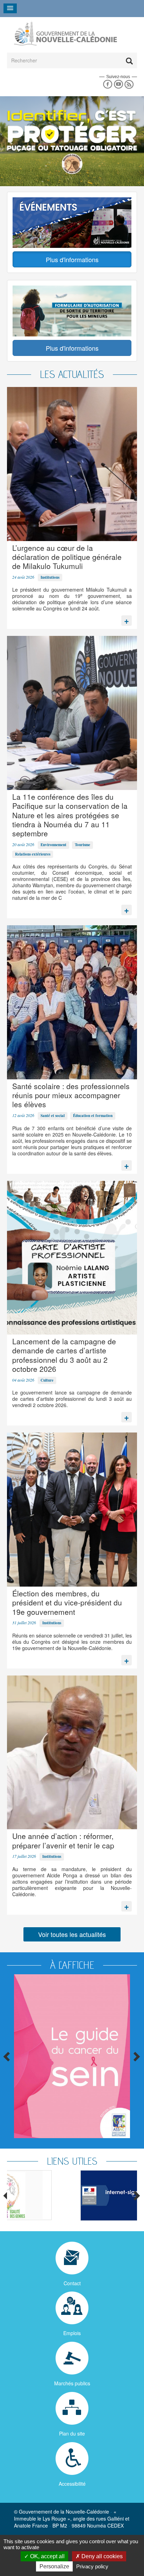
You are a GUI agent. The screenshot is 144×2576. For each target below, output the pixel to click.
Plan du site (72, 2433)
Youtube (118, 85)
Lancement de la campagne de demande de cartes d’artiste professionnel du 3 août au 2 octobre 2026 (64, 1355)
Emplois (72, 2333)
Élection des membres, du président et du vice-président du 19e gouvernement (67, 1602)
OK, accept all (47, 2556)
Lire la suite (127, 619)
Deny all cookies (101, 2556)
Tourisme (82, 845)
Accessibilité (72, 2484)
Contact (72, 2283)
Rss (129, 85)
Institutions (50, 577)
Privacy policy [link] (92, 2566)
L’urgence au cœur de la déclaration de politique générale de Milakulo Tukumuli (67, 557)
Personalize (54, 2566)
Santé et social (53, 1116)
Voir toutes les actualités (72, 1934)
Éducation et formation (93, 1116)
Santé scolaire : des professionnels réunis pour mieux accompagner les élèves (71, 1095)
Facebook (107, 85)
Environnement (53, 845)
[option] (72, 2195)
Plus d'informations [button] (72, 259)
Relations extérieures (33, 854)
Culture (47, 1380)
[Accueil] (65, 33)
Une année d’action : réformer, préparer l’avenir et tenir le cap (63, 1840)
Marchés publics (72, 2383)
